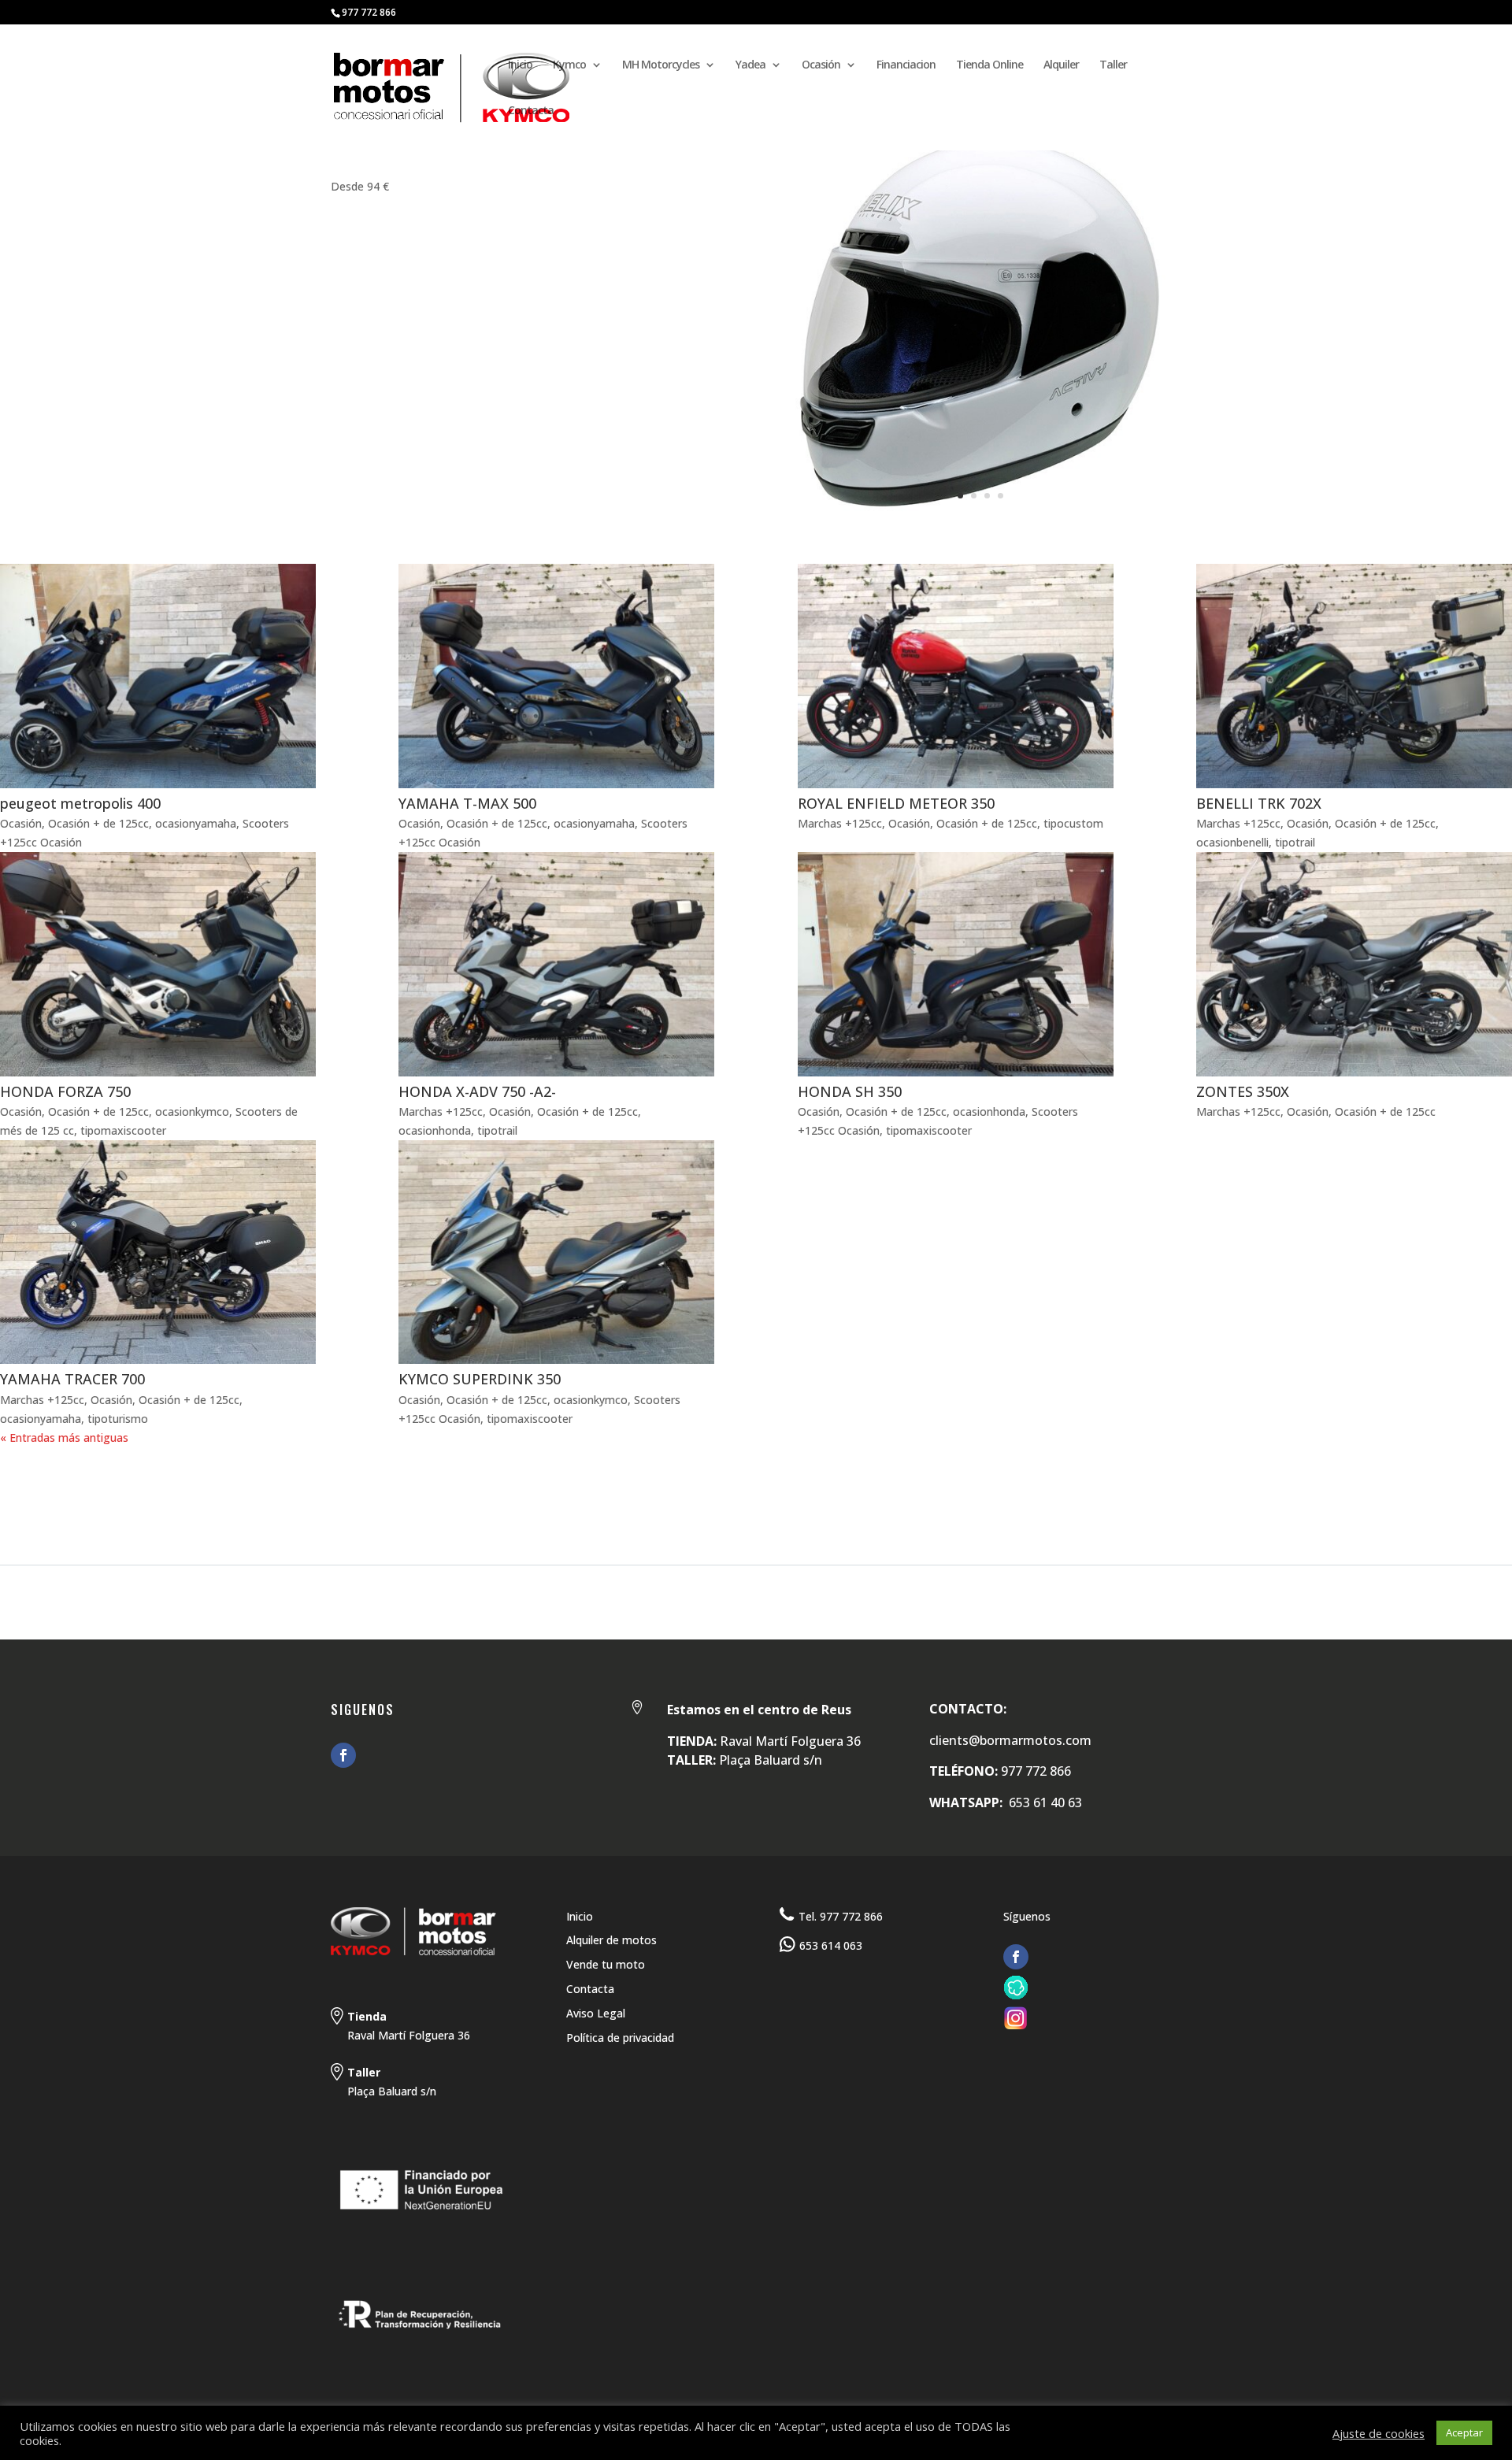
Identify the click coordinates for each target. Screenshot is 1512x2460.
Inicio (520, 65)
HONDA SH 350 (850, 1091)
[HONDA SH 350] (956, 964)
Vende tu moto (606, 1964)
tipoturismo (118, 1419)
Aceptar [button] (1464, 2432)
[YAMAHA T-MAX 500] (556, 676)
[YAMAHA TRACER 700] (158, 1252)
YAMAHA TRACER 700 (72, 1379)
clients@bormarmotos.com (1010, 1740)
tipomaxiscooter (123, 1130)
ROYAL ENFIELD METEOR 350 (896, 803)
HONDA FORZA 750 (65, 1091)
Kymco (569, 65)
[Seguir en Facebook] (343, 1755)
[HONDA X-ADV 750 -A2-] (556, 964)
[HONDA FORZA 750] (158, 964)
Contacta (531, 111)
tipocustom (1073, 823)
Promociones (295, 1497)
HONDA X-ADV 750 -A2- (477, 1091)
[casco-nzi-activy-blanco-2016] (980, 526)
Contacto (393, 1497)
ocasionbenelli (1232, 842)
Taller (1113, 65)
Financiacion (906, 65)
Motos (81, 1497)
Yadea (750, 65)
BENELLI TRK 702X (1259, 803)
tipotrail (1295, 842)
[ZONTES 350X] (1354, 964)
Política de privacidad (620, 2038)
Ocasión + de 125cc (98, 823)
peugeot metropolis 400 (80, 803)
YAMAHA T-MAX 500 (467, 803)
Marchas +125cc (840, 823)
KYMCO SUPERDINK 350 (480, 1379)
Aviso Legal (596, 2013)
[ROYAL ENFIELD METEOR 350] (956, 676)
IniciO (20, 1497)
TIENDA (208, 1497)
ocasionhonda (435, 1130)
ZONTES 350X (1243, 1091)
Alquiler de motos (611, 1940)
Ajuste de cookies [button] (1379, 2433)
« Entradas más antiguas (64, 1437)
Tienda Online (989, 65)
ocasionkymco (192, 1111)
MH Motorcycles (661, 65)
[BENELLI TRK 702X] (1354, 676)
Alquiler (1061, 65)
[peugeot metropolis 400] (158, 676)
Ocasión (821, 65)
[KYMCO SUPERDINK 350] (556, 1252)
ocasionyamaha (196, 823)
